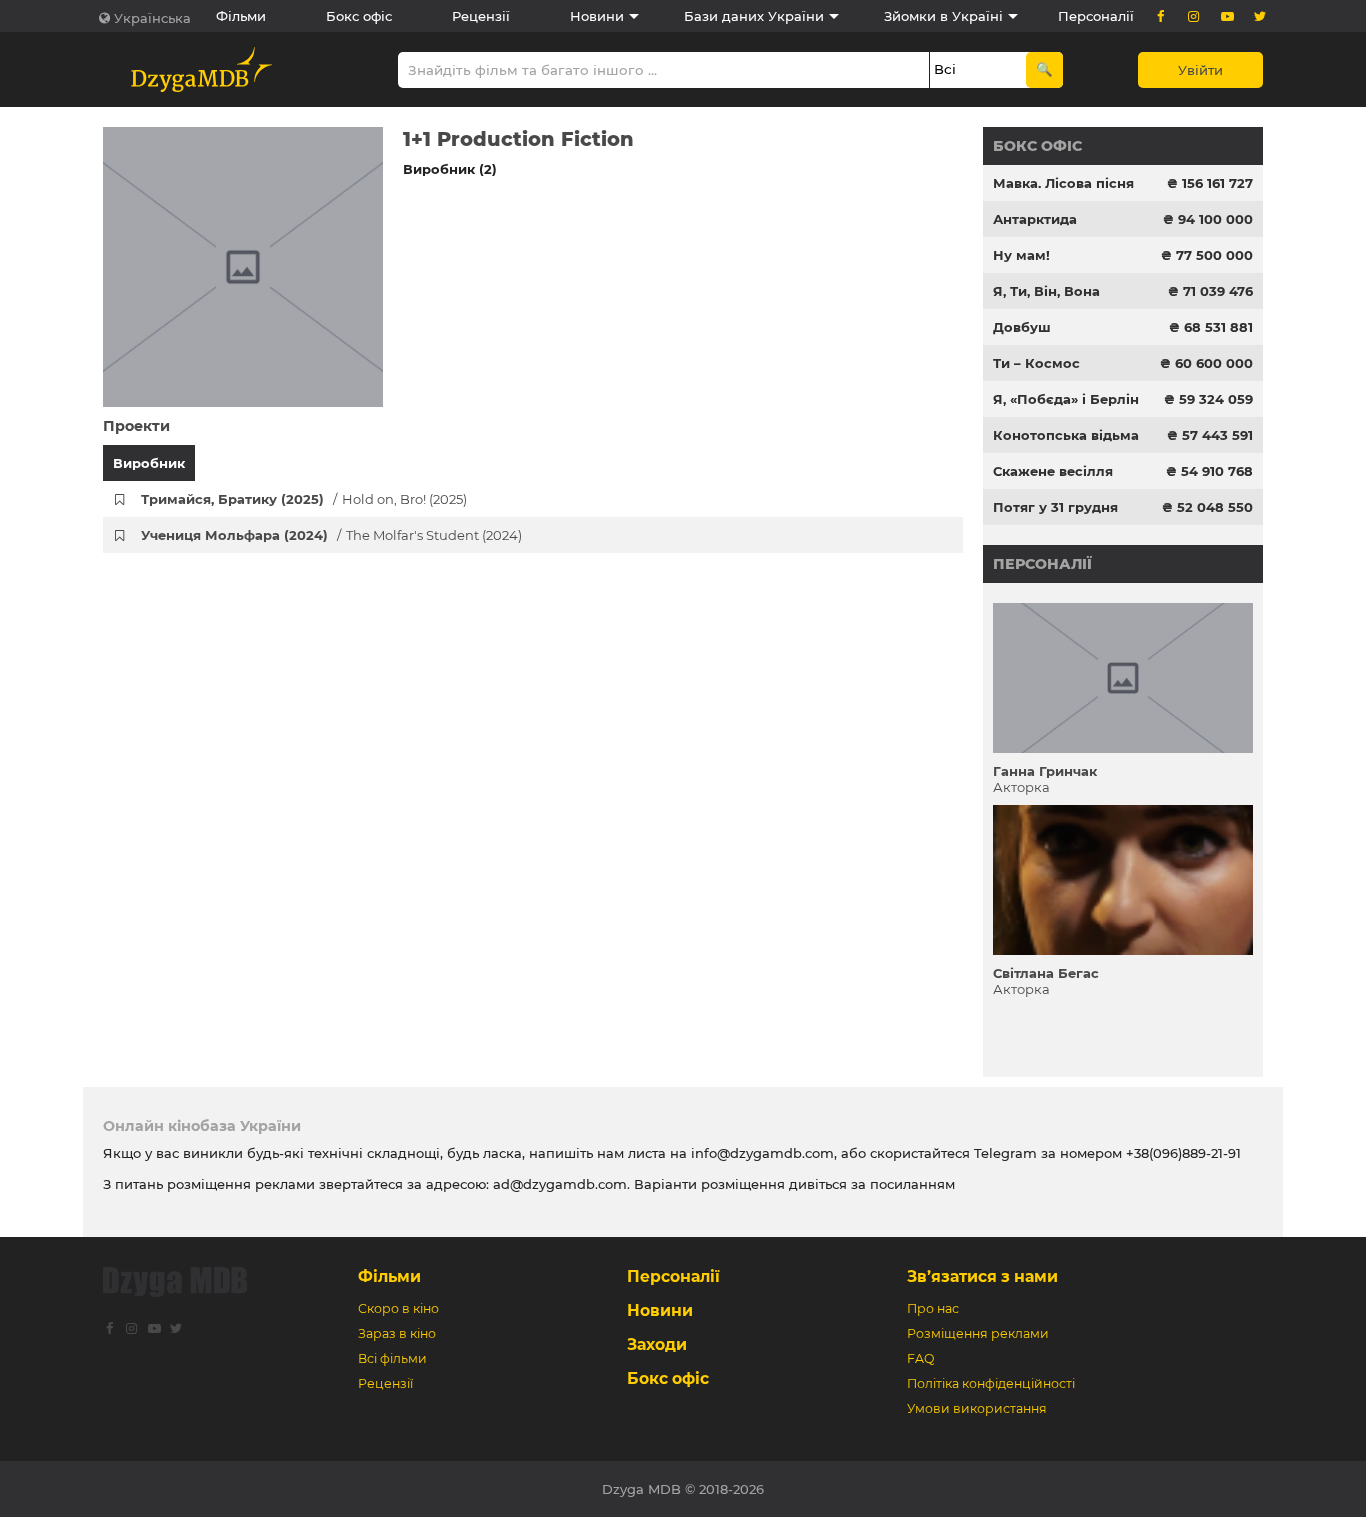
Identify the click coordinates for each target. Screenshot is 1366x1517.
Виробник (149, 463)
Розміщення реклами (978, 1333)
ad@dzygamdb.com (560, 1184)
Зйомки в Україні (943, 16)
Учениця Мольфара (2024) (331, 535)
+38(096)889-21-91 (1183, 1153)
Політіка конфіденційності (991, 1383)
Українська (152, 18)
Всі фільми (392, 1358)
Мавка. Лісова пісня (1063, 183)
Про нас (933, 1308)
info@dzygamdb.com (760, 1153)
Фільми (241, 16)
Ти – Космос (1036, 363)
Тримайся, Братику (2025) (304, 499)
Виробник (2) (450, 169)
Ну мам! (1021, 255)
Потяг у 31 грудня (1055, 507)
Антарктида (1035, 219)
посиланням (912, 1184)
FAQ (920, 1358)
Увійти (1200, 70)
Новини (597, 16)
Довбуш (1022, 327)
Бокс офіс (359, 16)
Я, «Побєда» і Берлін (1066, 399)
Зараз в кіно (397, 1333)
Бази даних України (754, 16)
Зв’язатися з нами (982, 1276)
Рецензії (481, 16)
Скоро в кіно (398, 1308)
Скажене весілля (1053, 471)
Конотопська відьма (1066, 435)
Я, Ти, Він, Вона (1046, 291)
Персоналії (1096, 16)
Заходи (657, 1344)
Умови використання (977, 1408)
